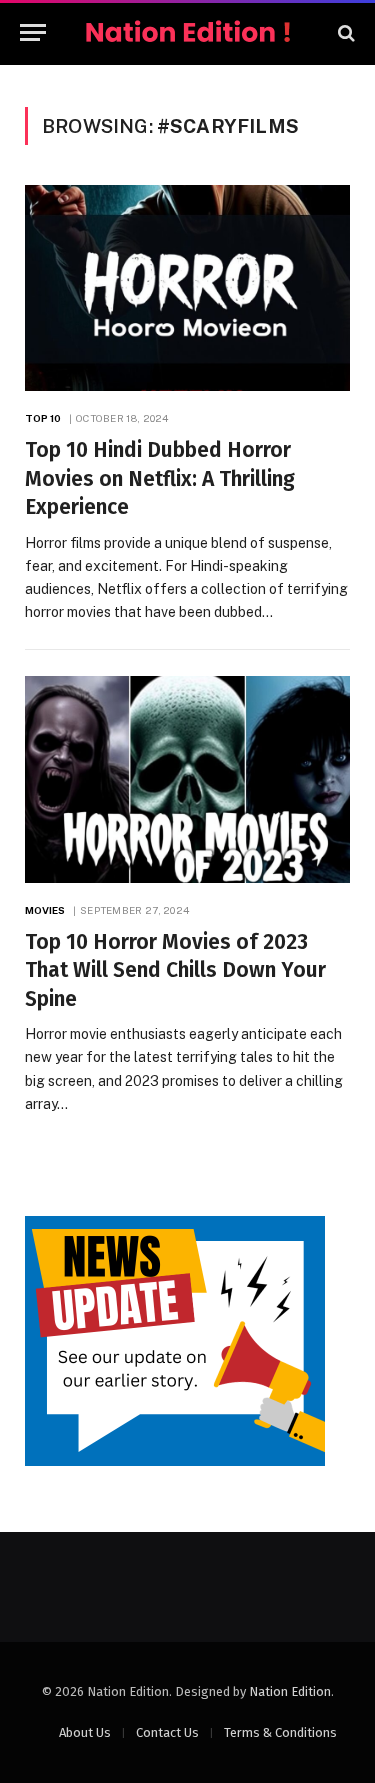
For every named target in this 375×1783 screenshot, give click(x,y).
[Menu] (33, 32)
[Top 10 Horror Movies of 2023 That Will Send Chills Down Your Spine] (187, 779)
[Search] (344, 32)
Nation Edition (290, 1691)
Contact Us (167, 1732)
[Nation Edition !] (188, 32)
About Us (85, 1732)
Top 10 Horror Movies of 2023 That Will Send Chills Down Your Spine (175, 970)
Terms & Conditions (280, 1732)
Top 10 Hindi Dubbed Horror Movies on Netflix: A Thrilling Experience (160, 478)
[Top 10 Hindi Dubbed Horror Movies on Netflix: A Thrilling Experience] (187, 288)
